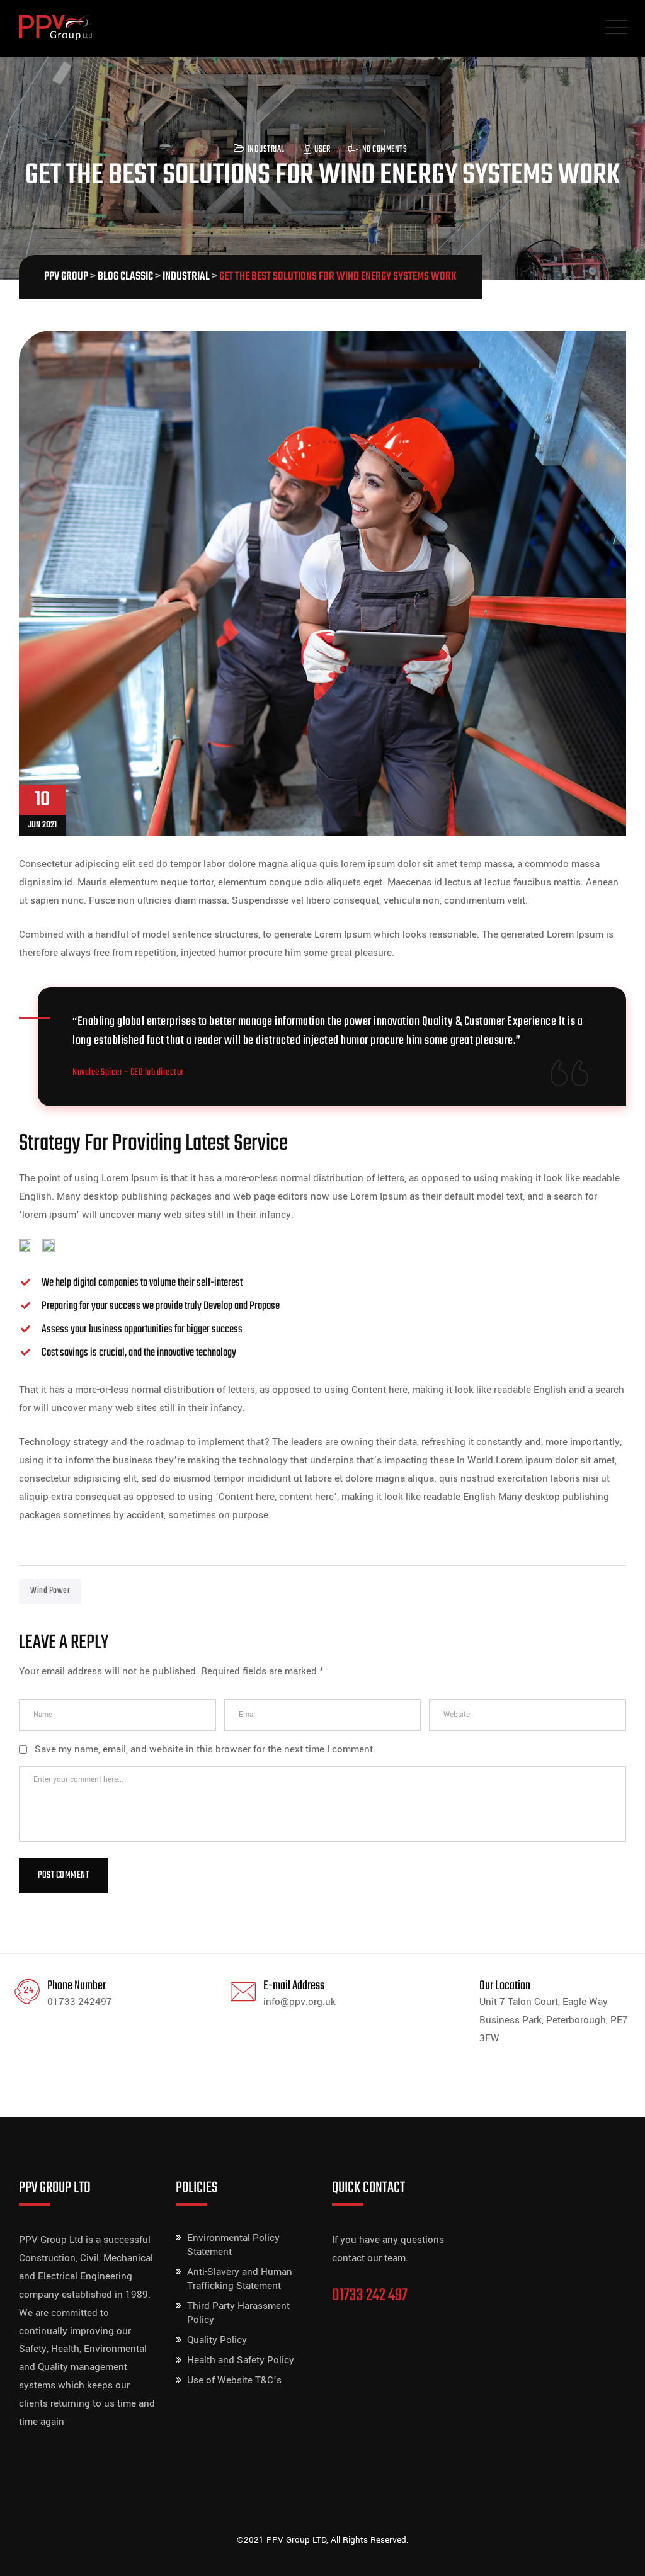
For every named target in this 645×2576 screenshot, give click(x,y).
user (322, 150)
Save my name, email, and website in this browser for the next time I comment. (205, 1749)
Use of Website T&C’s (234, 2380)
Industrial (266, 150)
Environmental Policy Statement (233, 2245)
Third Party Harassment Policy (238, 2313)
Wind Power (50, 1591)
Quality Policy (217, 2340)
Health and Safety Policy (241, 2360)
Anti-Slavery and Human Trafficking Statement (240, 2279)
